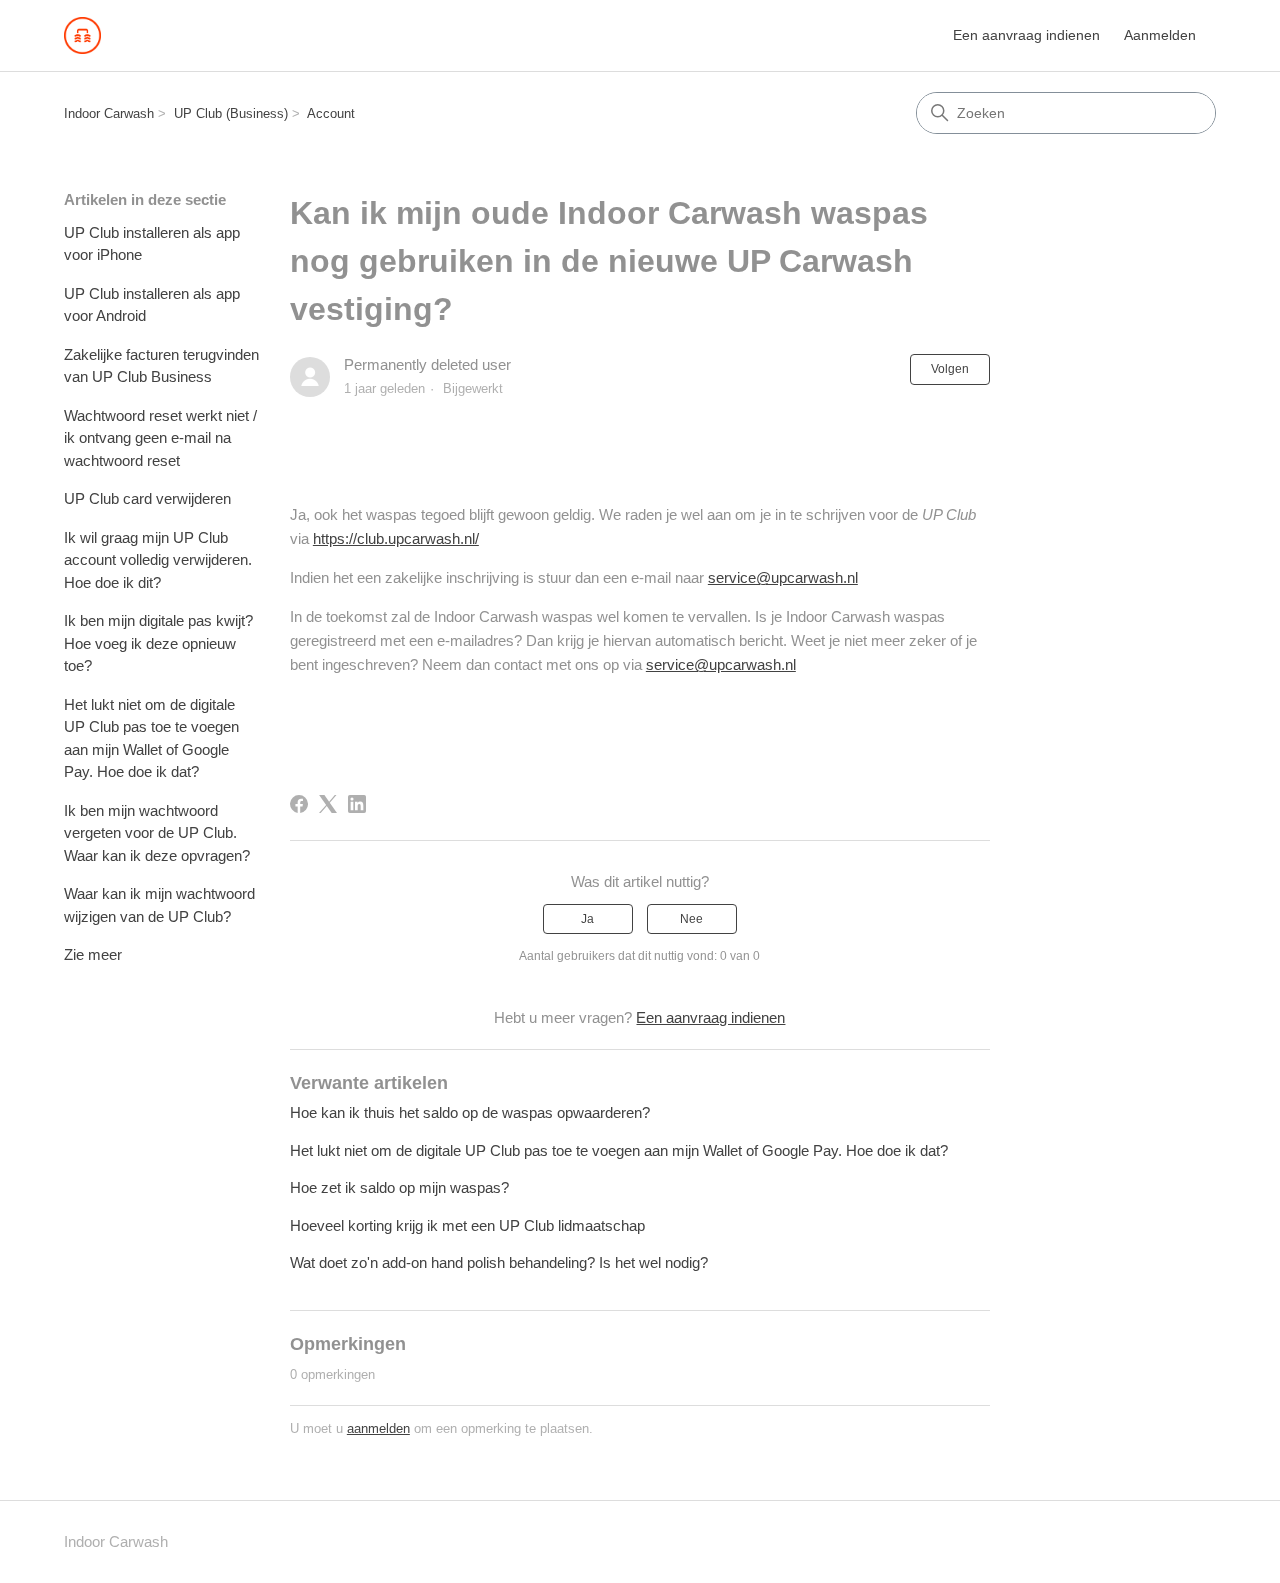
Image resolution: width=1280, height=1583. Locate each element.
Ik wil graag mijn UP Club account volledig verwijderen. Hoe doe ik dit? (158, 560)
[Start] (82, 35)
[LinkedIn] (357, 804)
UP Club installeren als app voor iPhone (152, 244)
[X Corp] (328, 804)
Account (331, 113)
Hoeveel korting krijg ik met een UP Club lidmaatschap (467, 1225)
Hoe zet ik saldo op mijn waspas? (399, 1187)
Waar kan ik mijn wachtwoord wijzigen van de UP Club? (159, 905)
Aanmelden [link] (1160, 35)
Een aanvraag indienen (1026, 35)
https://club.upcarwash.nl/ (396, 538)
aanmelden (378, 1428)
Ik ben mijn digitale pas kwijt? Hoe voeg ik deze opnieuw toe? (158, 643)
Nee (691, 919)
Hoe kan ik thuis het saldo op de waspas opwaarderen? (470, 1112)
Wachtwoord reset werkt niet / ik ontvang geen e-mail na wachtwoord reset (160, 438)
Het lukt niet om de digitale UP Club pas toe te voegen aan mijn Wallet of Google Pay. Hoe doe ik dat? (151, 738)
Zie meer (93, 954)
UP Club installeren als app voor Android (152, 305)
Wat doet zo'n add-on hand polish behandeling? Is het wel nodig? (499, 1262)
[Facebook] (299, 804)
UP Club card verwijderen (147, 498)
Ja (587, 919)
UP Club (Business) (231, 113)
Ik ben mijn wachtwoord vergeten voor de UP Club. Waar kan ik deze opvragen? (157, 833)
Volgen (950, 369)
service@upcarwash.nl (783, 577)
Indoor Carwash (109, 113)
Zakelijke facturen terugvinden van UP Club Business (161, 366)
